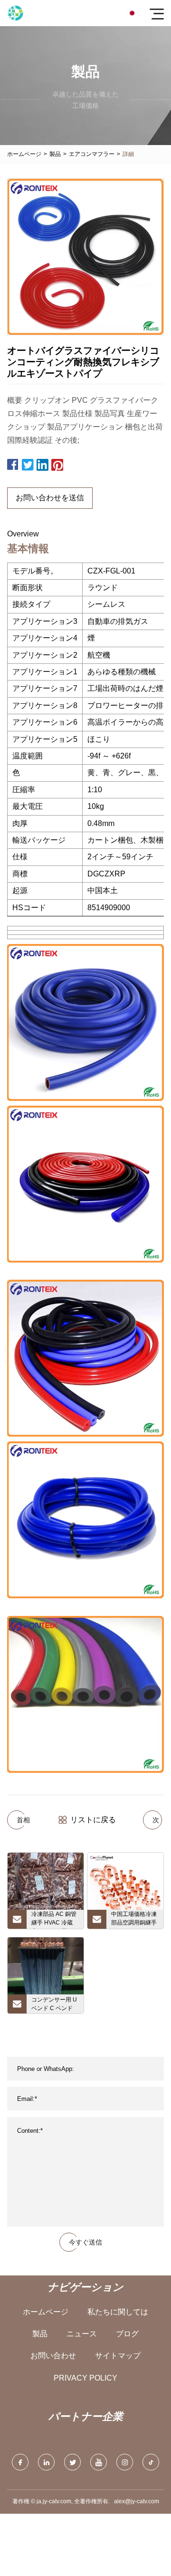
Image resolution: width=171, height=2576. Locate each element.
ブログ (127, 2334)
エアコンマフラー (92, 154)
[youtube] (99, 2462)
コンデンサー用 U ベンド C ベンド (54, 2004)
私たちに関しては (118, 2312)
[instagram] (125, 2462)
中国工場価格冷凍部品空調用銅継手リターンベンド (134, 1920)
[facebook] (20, 2462)
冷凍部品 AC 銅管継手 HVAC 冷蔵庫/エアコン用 (54, 1920)
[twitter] (72, 2462)
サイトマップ (118, 2356)
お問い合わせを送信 (50, 498)
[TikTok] (151, 2462)
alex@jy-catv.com (137, 2501)
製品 (55, 154)
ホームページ (24, 154)
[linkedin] (46, 2462)
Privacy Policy (85, 2378)
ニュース (82, 2334)
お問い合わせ (53, 2356)
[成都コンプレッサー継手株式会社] (15, 13)
